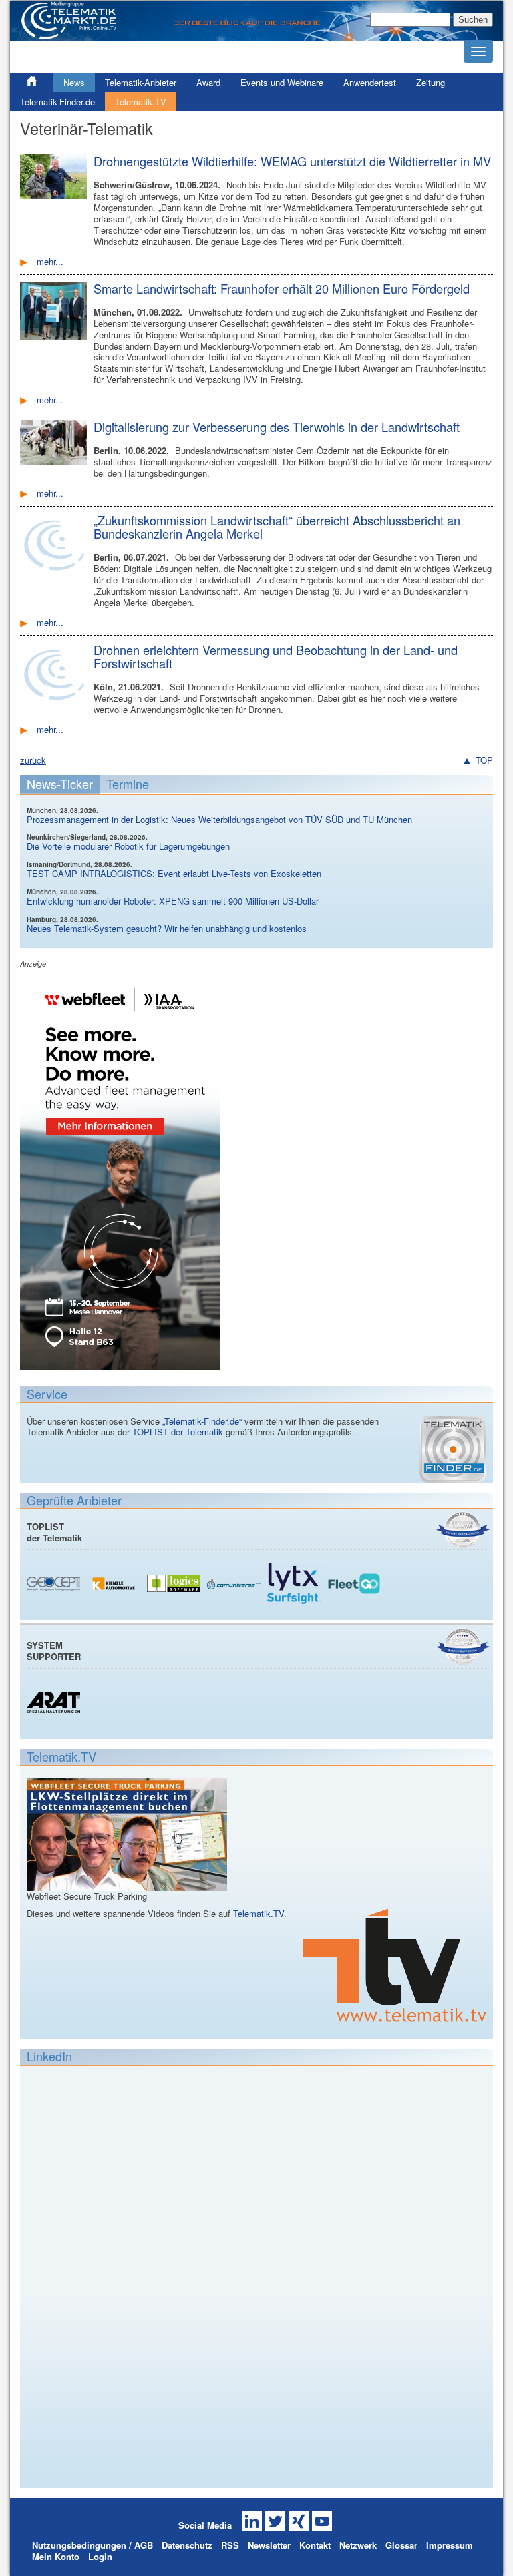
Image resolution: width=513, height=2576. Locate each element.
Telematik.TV (141, 102)
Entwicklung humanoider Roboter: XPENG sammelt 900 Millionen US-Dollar (173, 901)
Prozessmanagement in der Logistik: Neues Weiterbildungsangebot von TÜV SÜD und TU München (219, 819)
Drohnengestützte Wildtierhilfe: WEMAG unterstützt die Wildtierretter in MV (292, 161)
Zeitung (431, 82)
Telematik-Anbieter (141, 82)
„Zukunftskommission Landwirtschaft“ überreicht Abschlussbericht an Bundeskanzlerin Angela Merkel (277, 527)
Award (208, 82)
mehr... (50, 261)
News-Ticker (60, 784)
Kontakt (315, 2545)
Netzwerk (358, 2545)
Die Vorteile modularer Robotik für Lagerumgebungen (128, 846)
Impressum (450, 2545)
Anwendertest (370, 82)
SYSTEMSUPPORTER (54, 1651)
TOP (484, 761)
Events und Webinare (282, 82)
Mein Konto (56, 2556)
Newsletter (269, 2545)
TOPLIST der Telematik (178, 1432)
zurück (33, 760)
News (74, 82)
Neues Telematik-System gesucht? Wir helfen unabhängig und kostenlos (167, 928)
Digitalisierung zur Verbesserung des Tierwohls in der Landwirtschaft (277, 427)
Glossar (401, 2545)
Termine (128, 784)
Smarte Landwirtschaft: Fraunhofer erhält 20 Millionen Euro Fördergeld (282, 288)
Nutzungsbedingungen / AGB (93, 2545)
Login (100, 2556)
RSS (230, 2545)
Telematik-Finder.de (57, 102)
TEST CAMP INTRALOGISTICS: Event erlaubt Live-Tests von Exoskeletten (174, 873)
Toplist (463, 1530)
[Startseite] (256, 35)
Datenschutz (187, 2545)
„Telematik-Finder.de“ (202, 1421)
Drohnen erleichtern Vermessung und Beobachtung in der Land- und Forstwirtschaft (276, 656)
